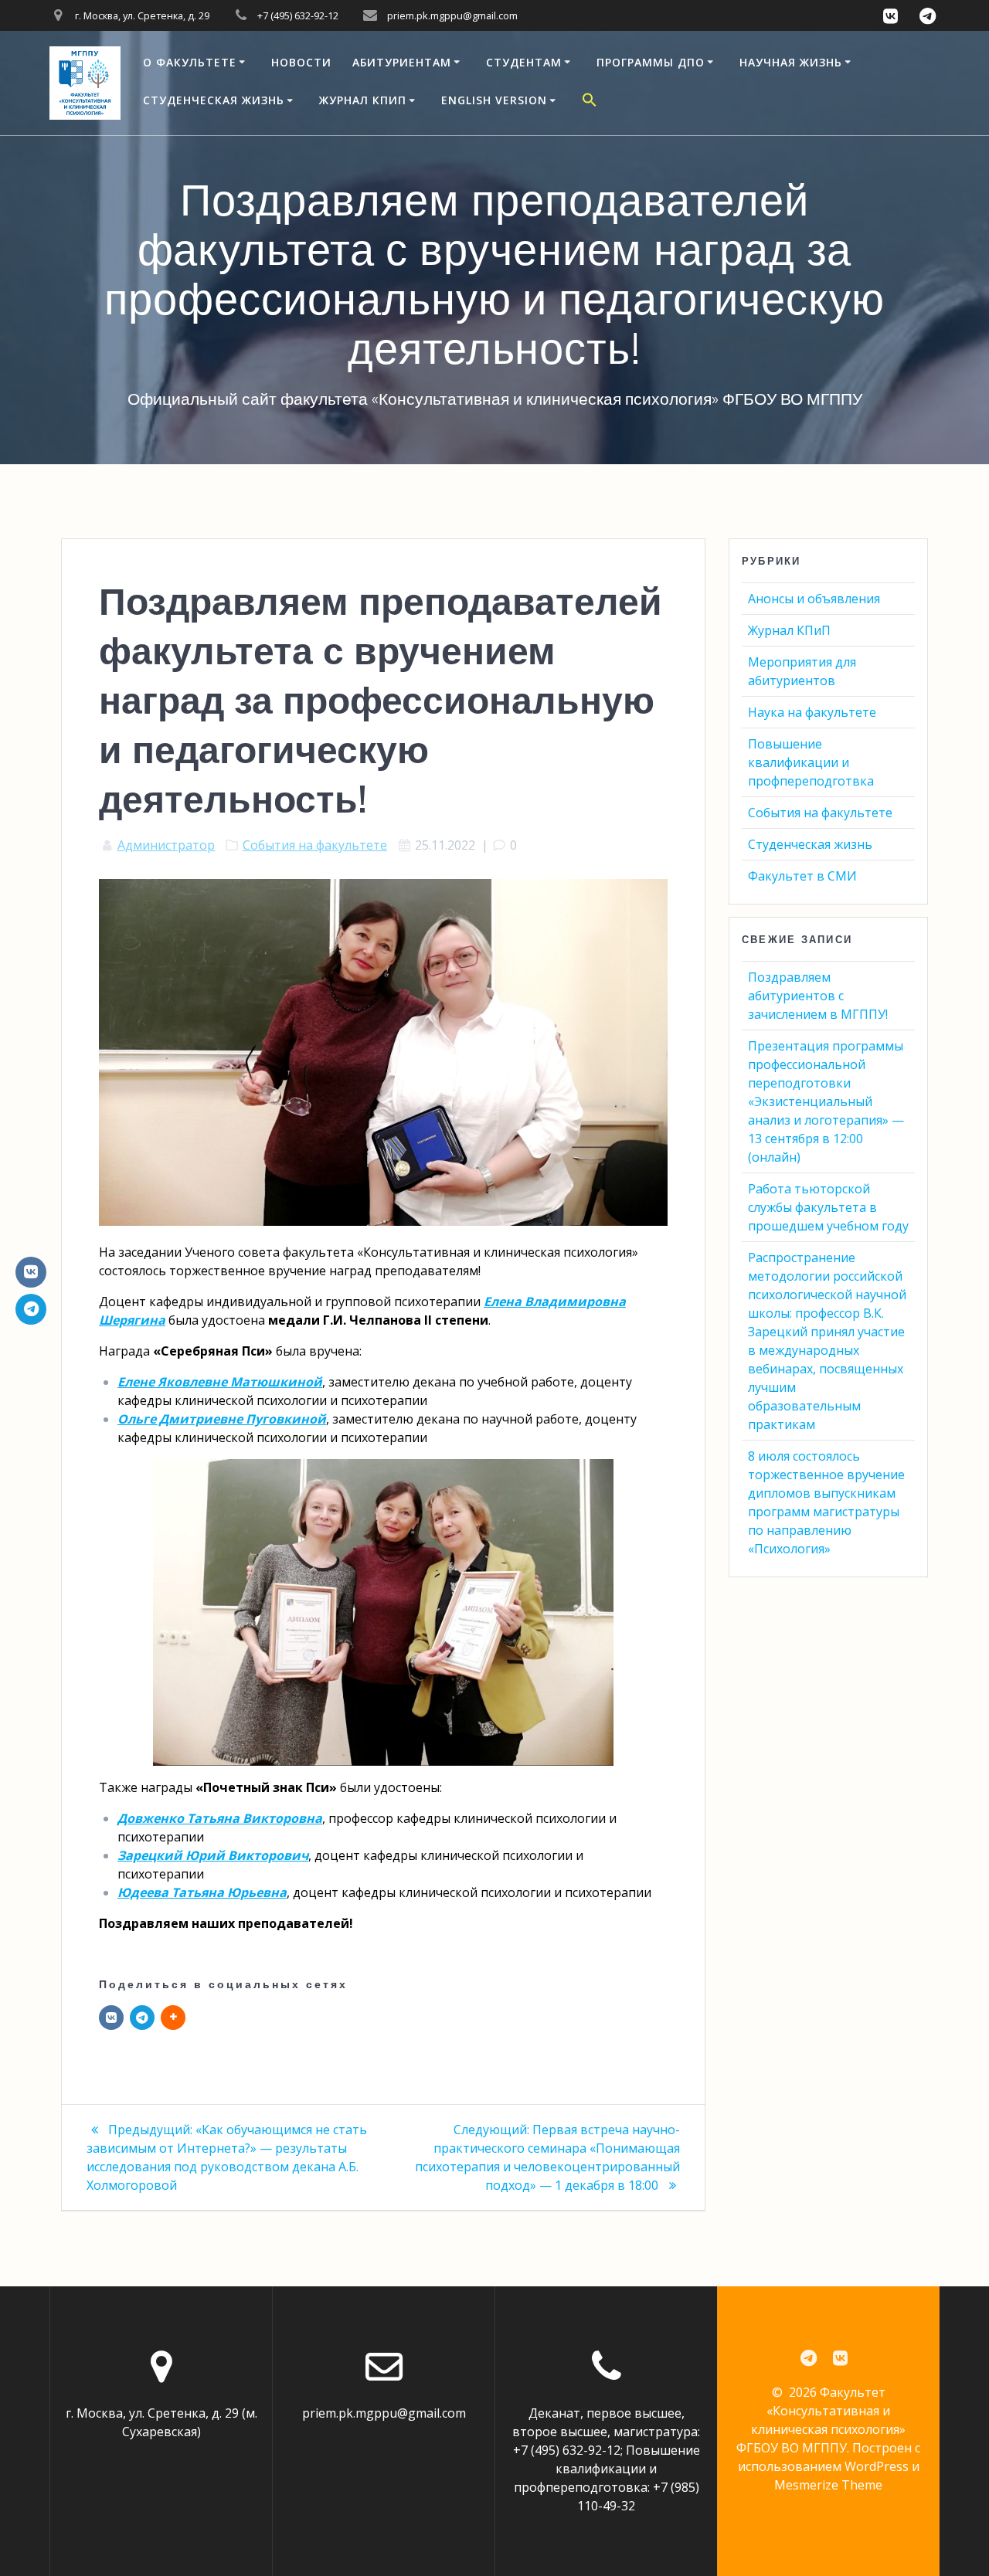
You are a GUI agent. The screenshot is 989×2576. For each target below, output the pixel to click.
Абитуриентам (402, 62)
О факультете (190, 62)
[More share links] (173, 2018)
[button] (590, 102)
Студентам (524, 62)
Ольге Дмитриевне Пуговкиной (222, 1419)
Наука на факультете (812, 712)
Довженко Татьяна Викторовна (220, 1818)
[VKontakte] (31, 1272)
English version (494, 100)
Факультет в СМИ (802, 876)
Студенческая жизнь (214, 100)
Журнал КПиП (363, 100)
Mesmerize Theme (828, 2485)
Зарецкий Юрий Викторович (213, 1855)
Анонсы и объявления (814, 599)
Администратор (166, 845)
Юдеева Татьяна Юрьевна (202, 1892)
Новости (301, 62)
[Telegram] (142, 2018)
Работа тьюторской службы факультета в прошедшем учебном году (828, 1207)
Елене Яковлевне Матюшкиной (220, 1382)
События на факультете (315, 845)
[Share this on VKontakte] (111, 2018)
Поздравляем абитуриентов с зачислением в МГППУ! (818, 996)
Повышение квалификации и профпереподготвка (811, 762)
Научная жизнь (791, 62)
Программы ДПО (651, 62)
